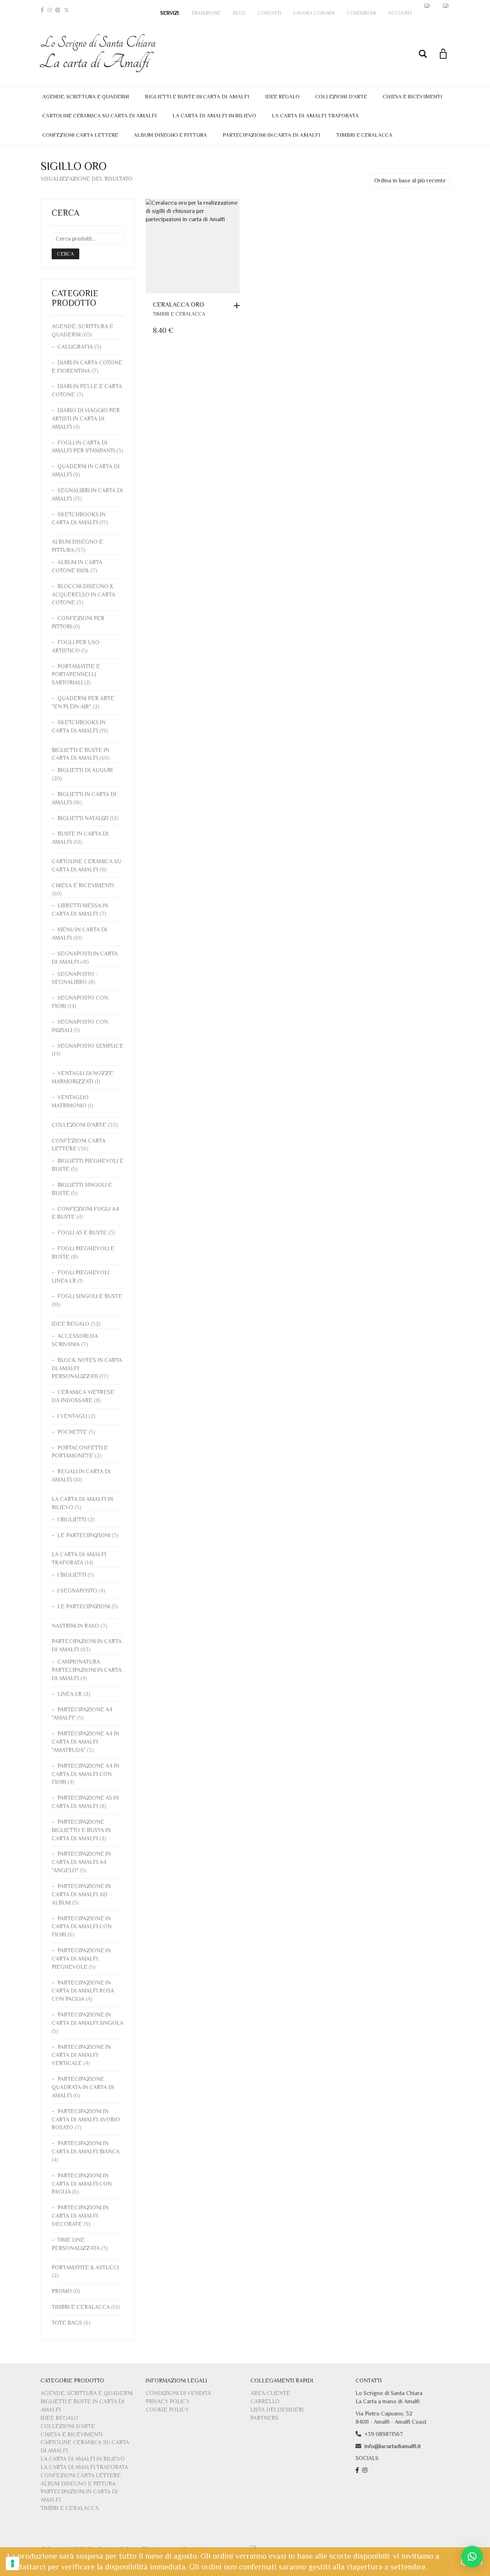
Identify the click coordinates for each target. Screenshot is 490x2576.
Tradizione (206, 13)
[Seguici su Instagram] (366, 2470)
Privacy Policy (168, 2401)
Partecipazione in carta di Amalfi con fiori (82, 1927)
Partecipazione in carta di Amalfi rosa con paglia (83, 1991)
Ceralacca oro (178, 304)
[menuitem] (428, 6)
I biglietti (72, 1520)
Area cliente (270, 2393)
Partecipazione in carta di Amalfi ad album (81, 1894)
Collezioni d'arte (79, 1125)
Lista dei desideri (277, 2410)
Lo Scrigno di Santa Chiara (98, 53)
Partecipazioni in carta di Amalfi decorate (80, 2216)
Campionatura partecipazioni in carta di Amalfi (87, 1670)
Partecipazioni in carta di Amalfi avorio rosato (86, 2120)
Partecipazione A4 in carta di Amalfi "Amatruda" (85, 1742)
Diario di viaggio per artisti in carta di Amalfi (86, 419)
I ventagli (72, 1416)
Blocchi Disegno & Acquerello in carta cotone (83, 595)
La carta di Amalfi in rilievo (214, 115)
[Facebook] (42, 10)
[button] (239, 306)
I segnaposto (77, 1591)
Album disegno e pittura (170, 135)
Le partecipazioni (84, 1535)
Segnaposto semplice (90, 1046)
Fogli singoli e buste (90, 1296)
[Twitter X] (66, 10)
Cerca (65, 254)
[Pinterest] (58, 10)
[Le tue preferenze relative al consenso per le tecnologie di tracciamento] (13, 2563)
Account (400, 13)
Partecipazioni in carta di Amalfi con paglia (82, 2184)
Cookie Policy (167, 2410)
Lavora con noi (314, 13)
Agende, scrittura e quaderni (86, 96)
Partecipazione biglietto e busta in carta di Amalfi (81, 1830)
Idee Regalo (282, 96)
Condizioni (361, 13)
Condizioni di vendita (178, 2393)
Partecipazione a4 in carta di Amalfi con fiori (85, 1774)
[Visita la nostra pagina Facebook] (358, 2470)
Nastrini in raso (75, 1626)
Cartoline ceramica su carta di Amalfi (100, 115)
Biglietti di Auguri (85, 770)
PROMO (62, 2291)
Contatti (270, 13)
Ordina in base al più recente (410, 181)
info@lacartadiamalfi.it (393, 2446)
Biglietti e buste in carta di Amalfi (197, 96)
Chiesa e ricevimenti (413, 96)
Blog (239, 13)
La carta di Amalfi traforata (315, 115)
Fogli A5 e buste (82, 1233)
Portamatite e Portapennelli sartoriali (76, 675)
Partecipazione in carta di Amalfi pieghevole (81, 1959)
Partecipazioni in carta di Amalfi (272, 135)
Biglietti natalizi (83, 818)
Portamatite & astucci (85, 2268)
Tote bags (67, 2323)
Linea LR (70, 1694)
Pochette (72, 1432)
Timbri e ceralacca (364, 135)
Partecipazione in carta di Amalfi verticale (81, 2055)
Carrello (265, 2401)
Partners (264, 2418)
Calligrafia (75, 347)
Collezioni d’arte (341, 96)
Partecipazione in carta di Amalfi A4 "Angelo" (81, 1862)
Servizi (170, 13)
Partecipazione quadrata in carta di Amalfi (83, 2087)
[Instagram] (50, 10)
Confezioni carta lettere (80, 135)
